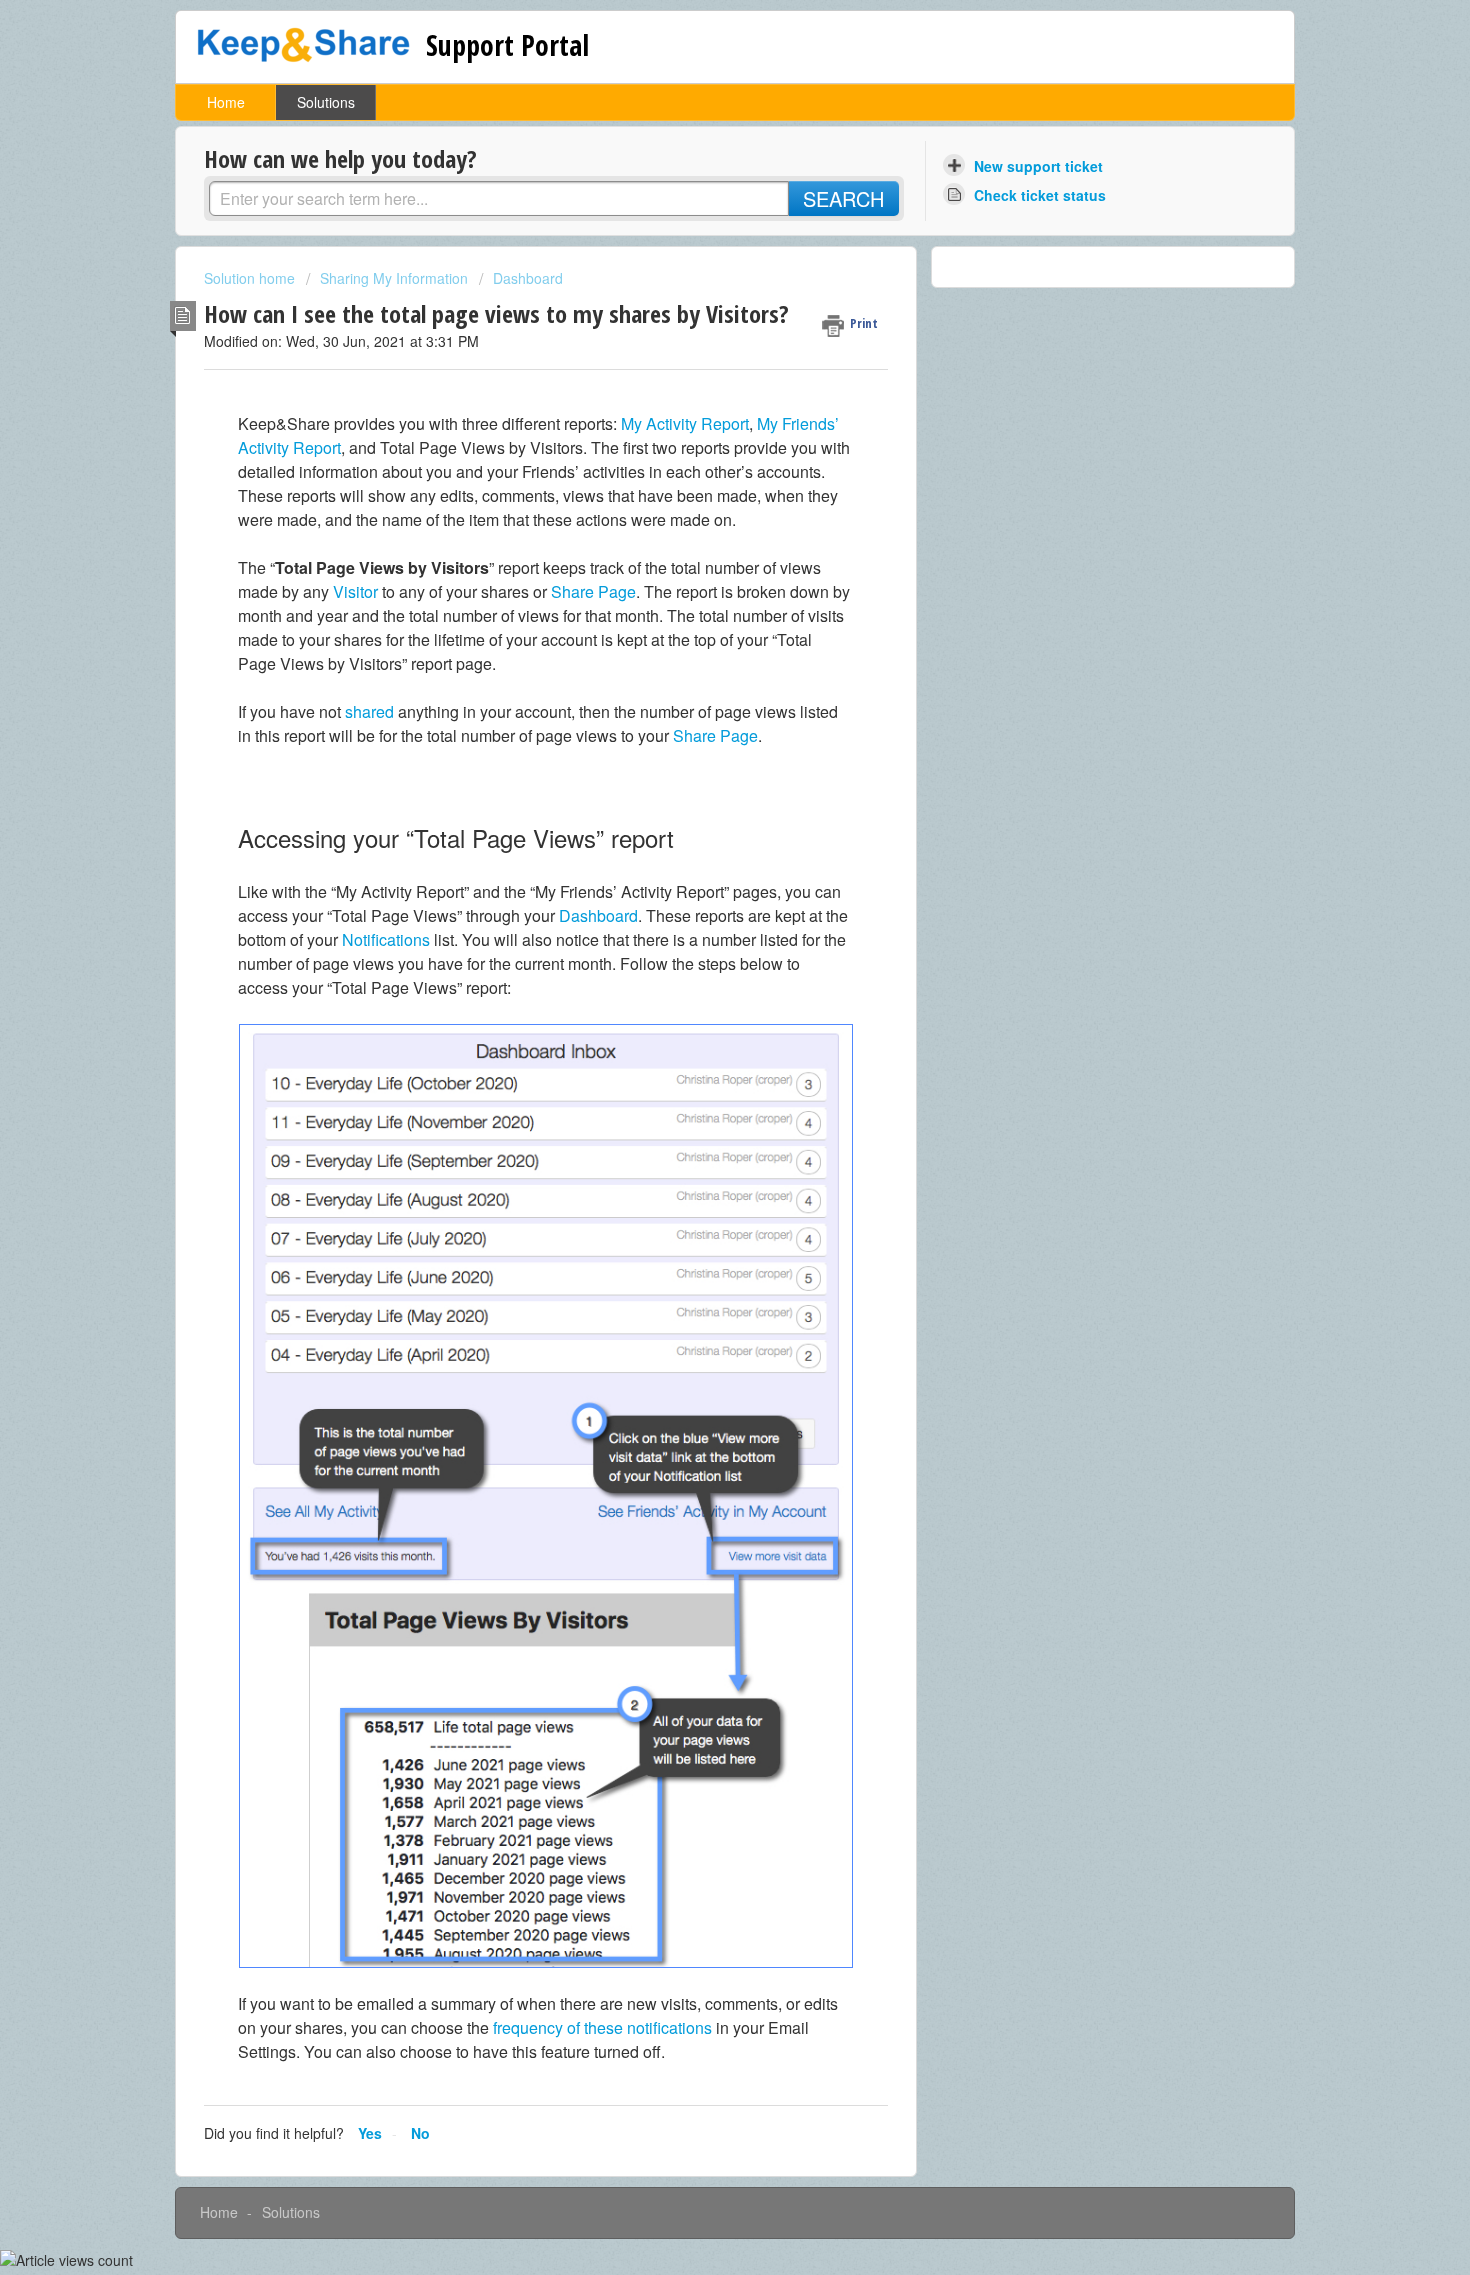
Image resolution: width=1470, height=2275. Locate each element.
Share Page (593, 591)
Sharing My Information (394, 278)
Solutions (326, 102)
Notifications (386, 939)
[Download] (698, 898)
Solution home (251, 278)
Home (226, 102)
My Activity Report (685, 423)
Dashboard (528, 278)
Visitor (355, 591)
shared (369, 711)
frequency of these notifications (602, 2027)
